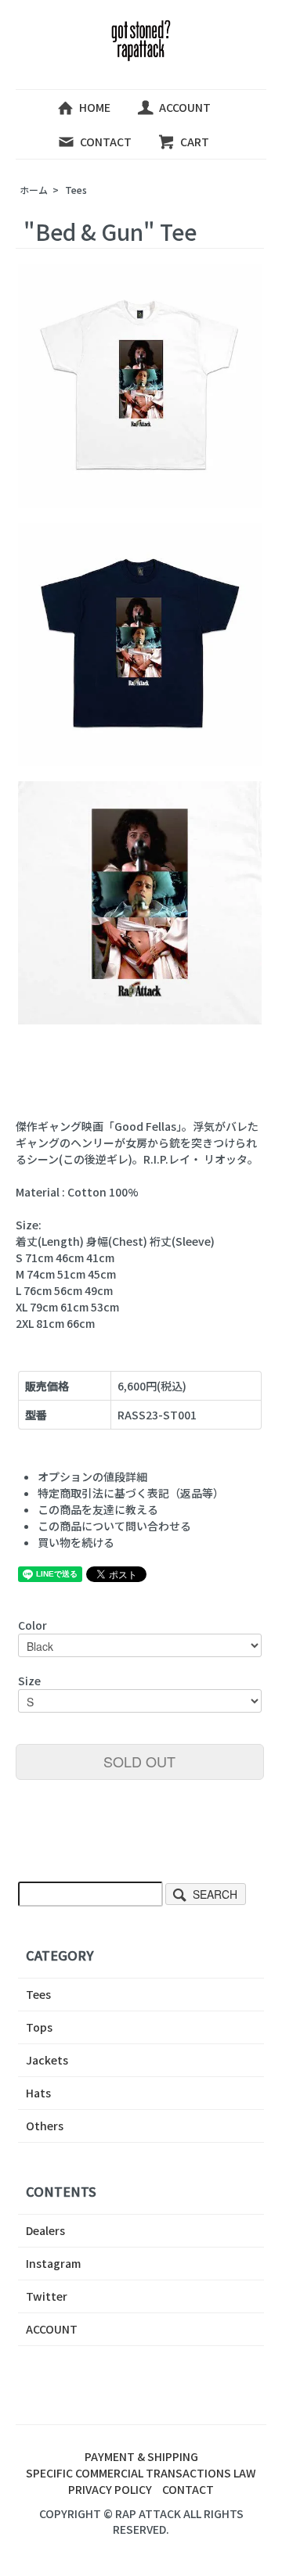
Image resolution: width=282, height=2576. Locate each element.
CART (195, 142)
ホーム (34, 190)
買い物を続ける (76, 1542)
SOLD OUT (139, 1761)
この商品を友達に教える (98, 1509)
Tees (76, 190)
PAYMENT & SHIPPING (141, 2456)
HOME (95, 107)
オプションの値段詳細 (92, 1476)
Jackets (47, 2060)
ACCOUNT (185, 107)
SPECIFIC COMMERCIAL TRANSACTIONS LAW (141, 2473)
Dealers (45, 2230)
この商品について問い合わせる (114, 1526)
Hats (38, 2093)
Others (45, 2126)
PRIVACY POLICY (110, 2489)
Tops (39, 2027)
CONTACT (106, 142)
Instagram (53, 2263)
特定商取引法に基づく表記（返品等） (131, 1493)
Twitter (47, 2296)
